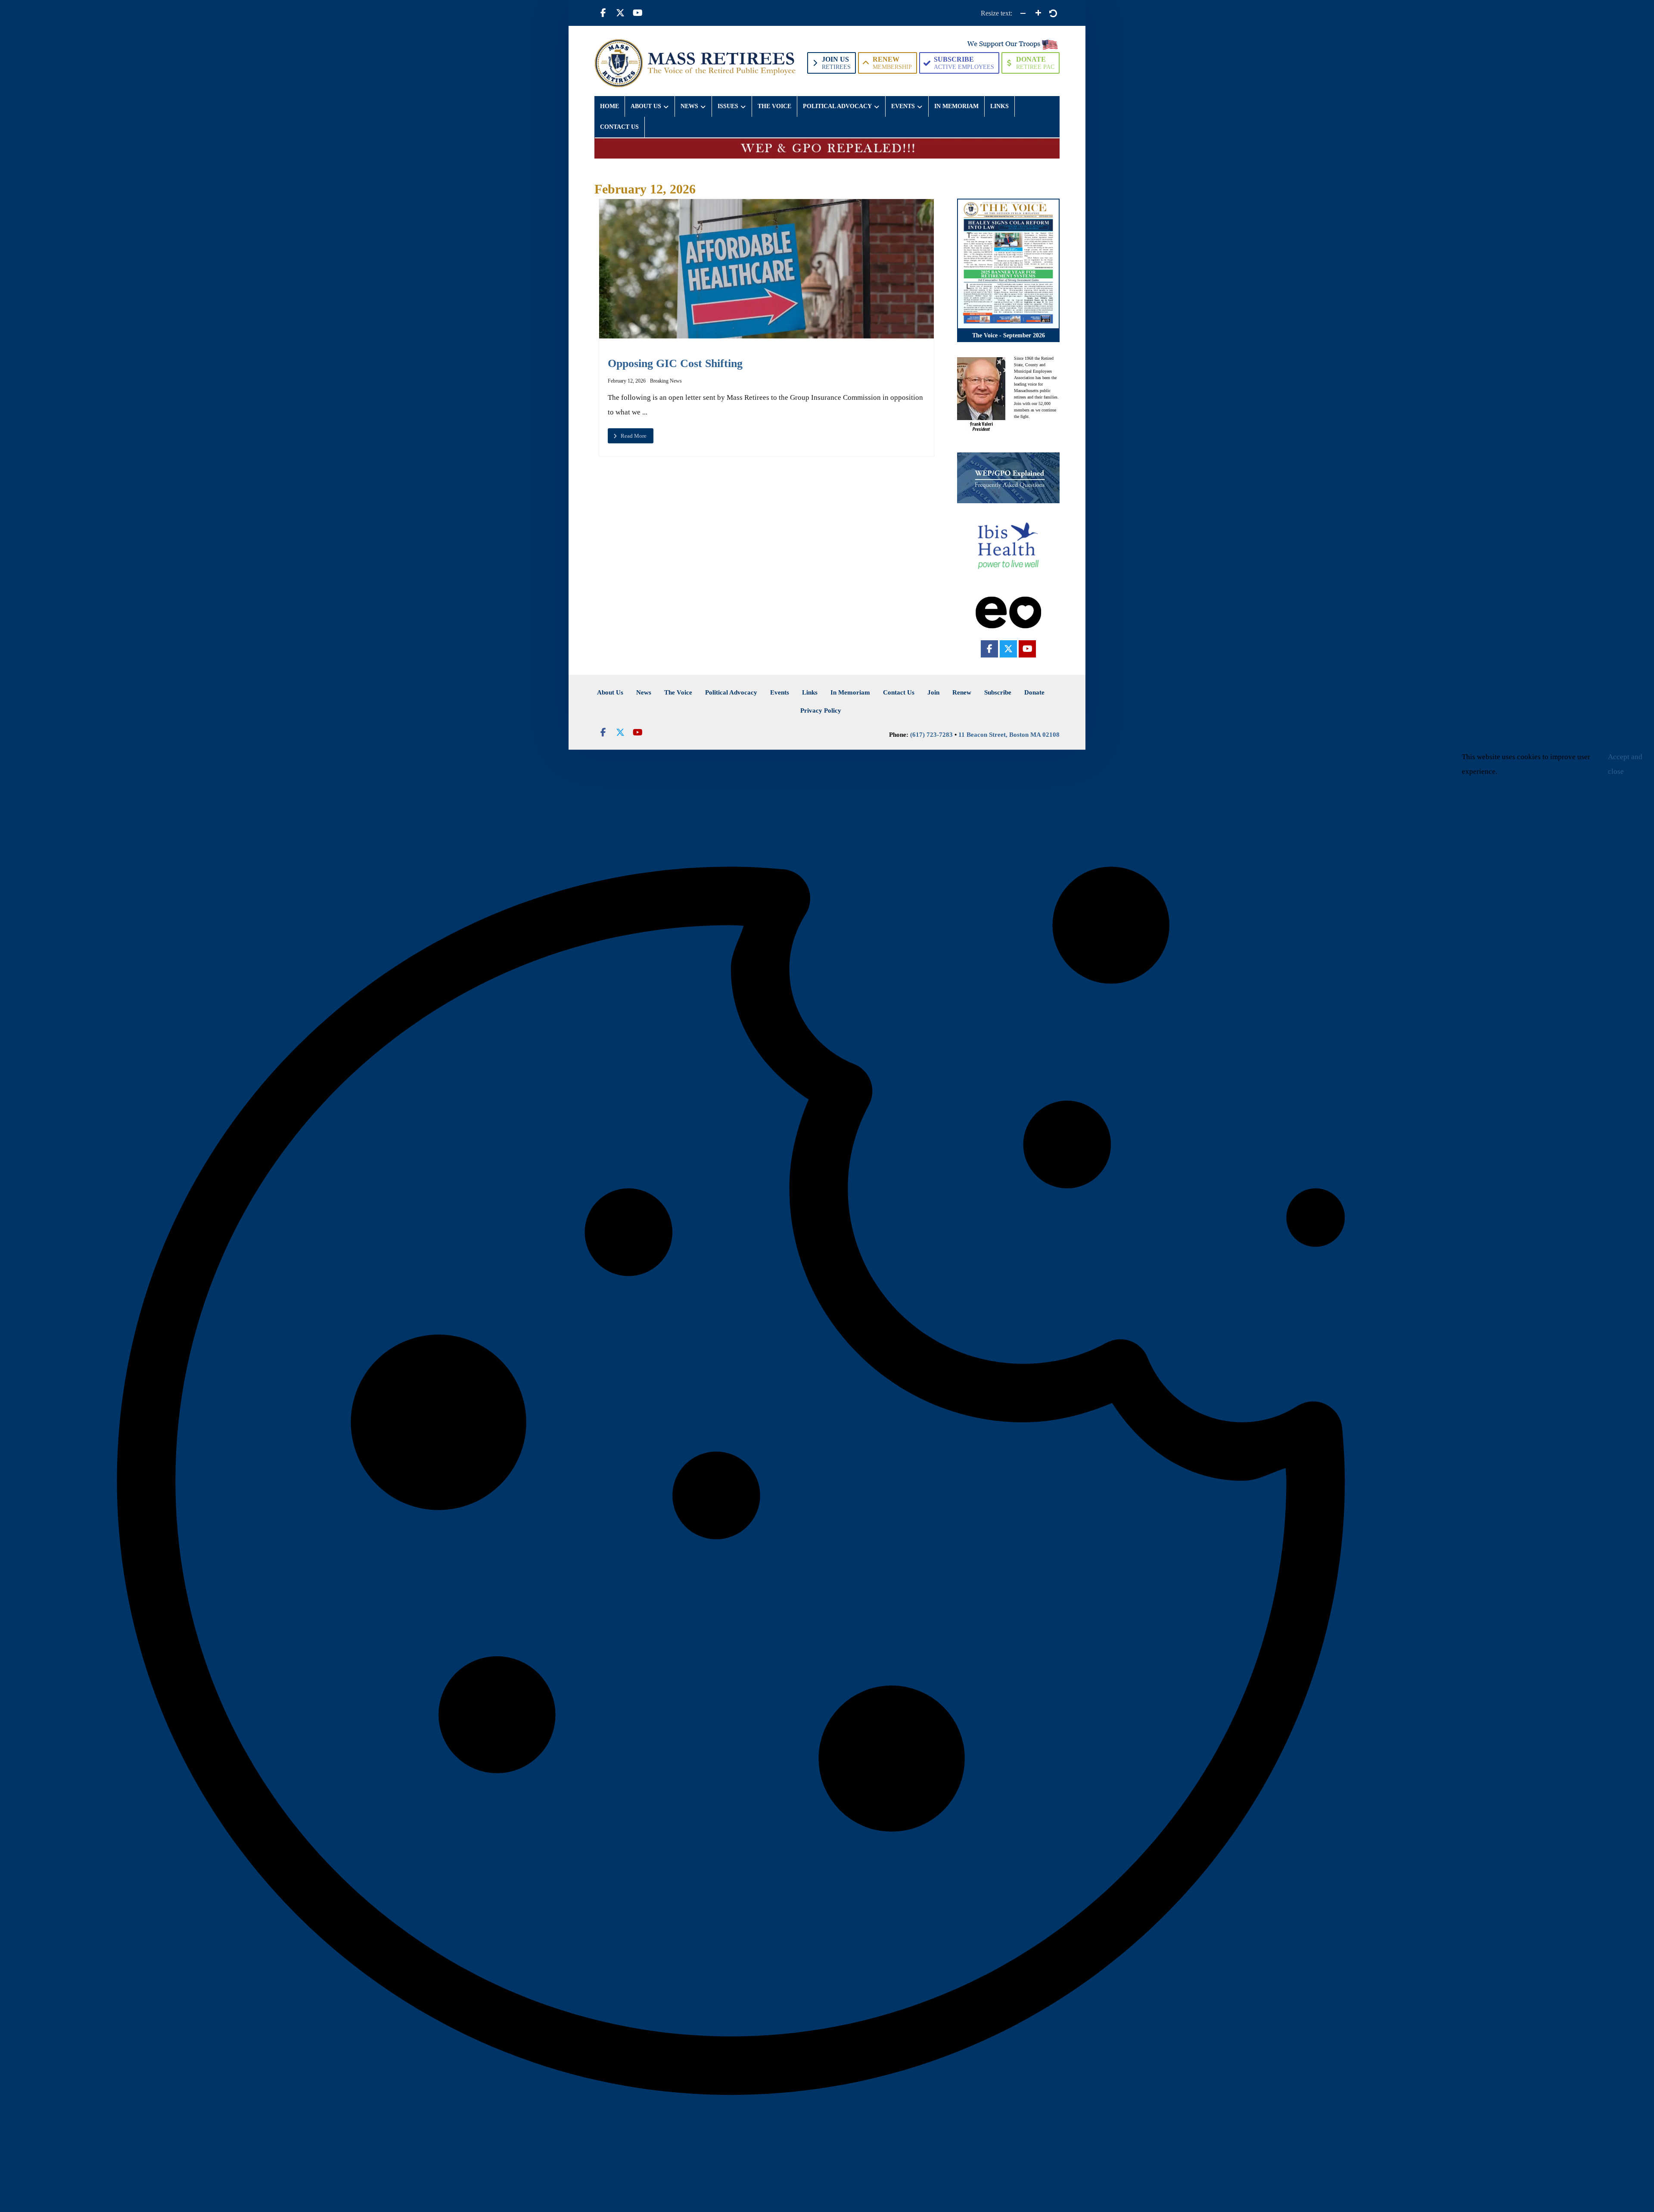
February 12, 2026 (627, 381)
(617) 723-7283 (931, 735)
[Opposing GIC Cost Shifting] (766, 269)
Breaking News (666, 381)
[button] (603, 13)
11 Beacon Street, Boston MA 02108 (1009, 735)
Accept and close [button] (1625, 764)
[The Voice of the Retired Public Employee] (696, 63)
